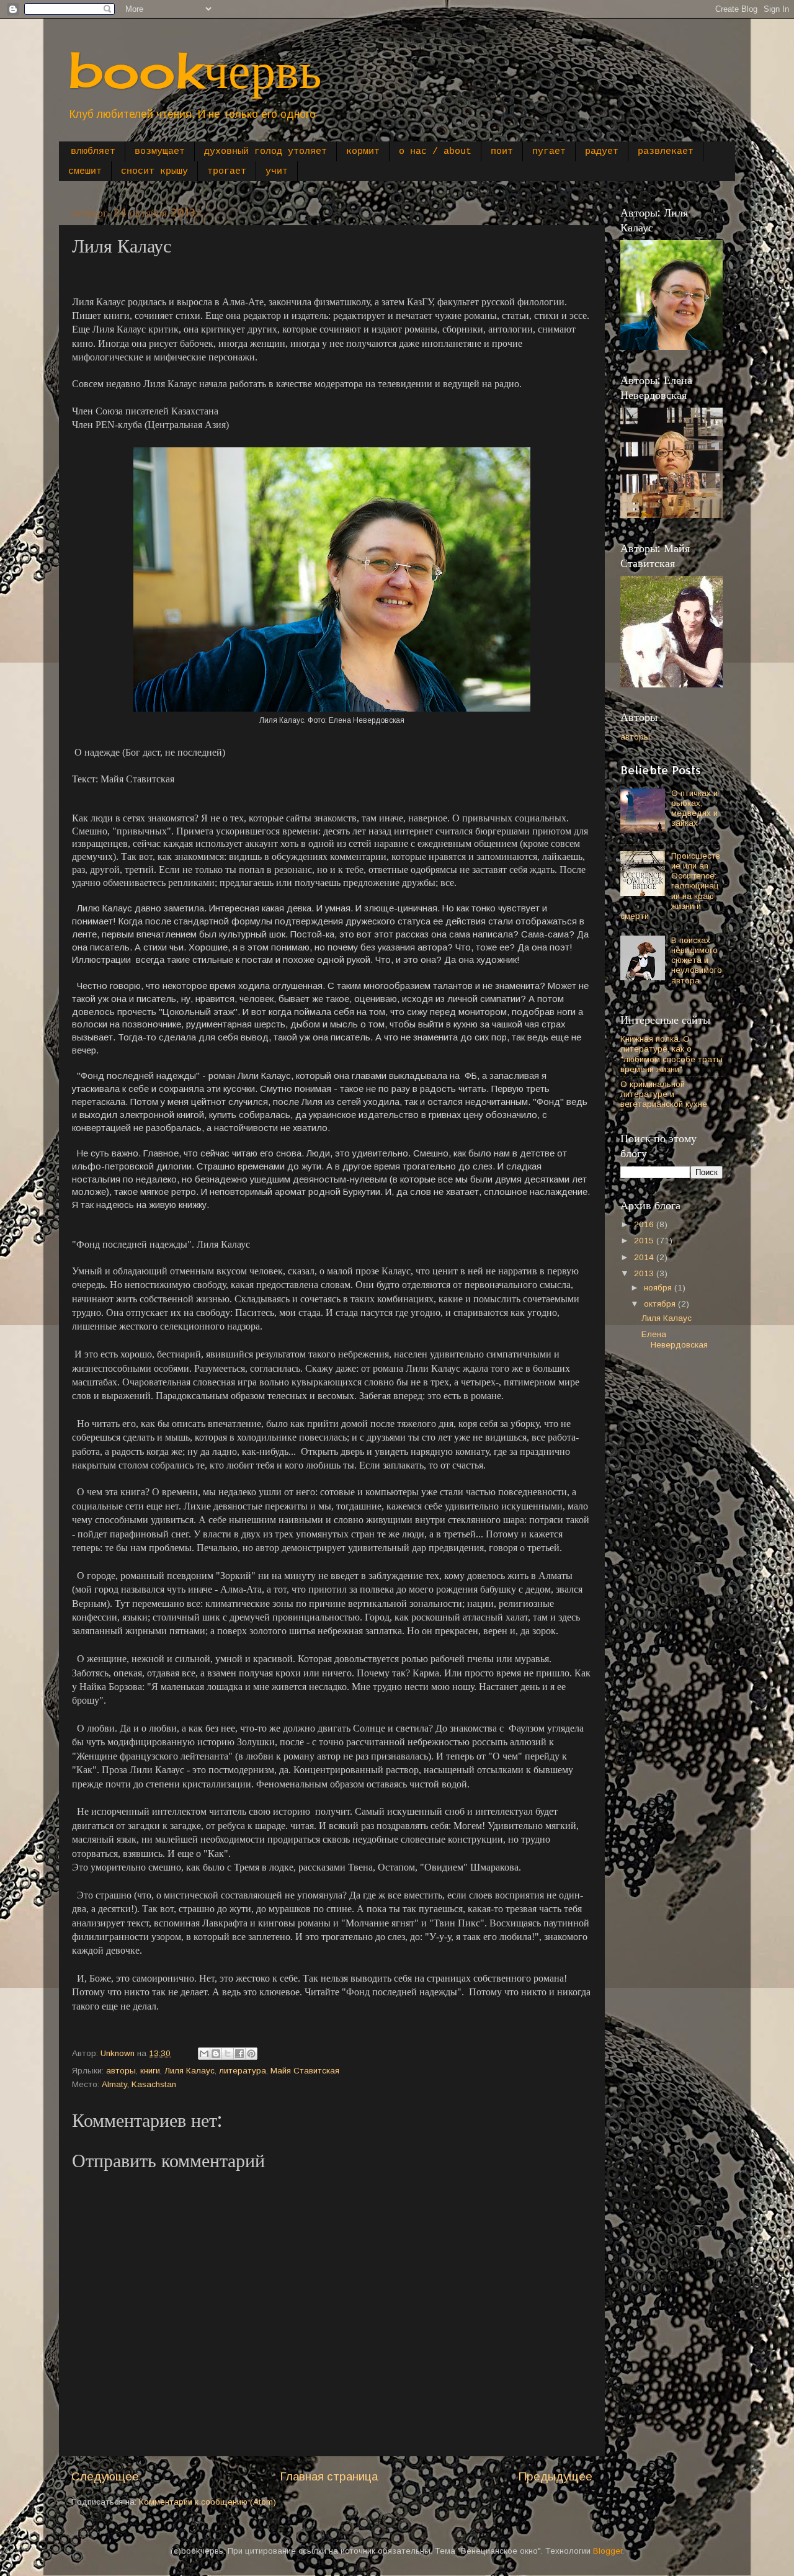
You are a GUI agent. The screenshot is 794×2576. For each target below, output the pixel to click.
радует (602, 152)
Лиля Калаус (190, 2071)
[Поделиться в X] (228, 2054)
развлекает (666, 152)
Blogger (608, 2551)
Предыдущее (555, 2476)
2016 (645, 1224)
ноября (659, 1288)
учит (277, 172)
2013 (645, 1273)
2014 (645, 1257)
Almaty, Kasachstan (139, 2084)
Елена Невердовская (675, 1339)
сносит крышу (154, 172)
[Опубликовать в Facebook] (239, 2054)
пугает (549, 152)
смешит (85, 172)
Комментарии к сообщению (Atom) (207, 2502)
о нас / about (435, 152)
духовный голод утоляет (265, 152)
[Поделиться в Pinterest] (251, 2054)
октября (661, 1304)
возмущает (160, 152)
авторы (121, 2071)
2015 (645, 1241)
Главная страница (329, 2476)
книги (150, 2071)
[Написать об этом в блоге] (216, 2054)
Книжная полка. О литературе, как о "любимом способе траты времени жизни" (671, 1054)
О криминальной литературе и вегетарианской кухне (664, 1094)
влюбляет (93, 152)
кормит (363, 152)
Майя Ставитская (305, 2071)
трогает (227, 172)
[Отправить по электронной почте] (204, 2054)
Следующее (105, 2476)
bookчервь (195, 69)
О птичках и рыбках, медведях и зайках (694, 808)
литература (243, 2071)
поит (502, 152)
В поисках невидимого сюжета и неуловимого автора (697, 960)
